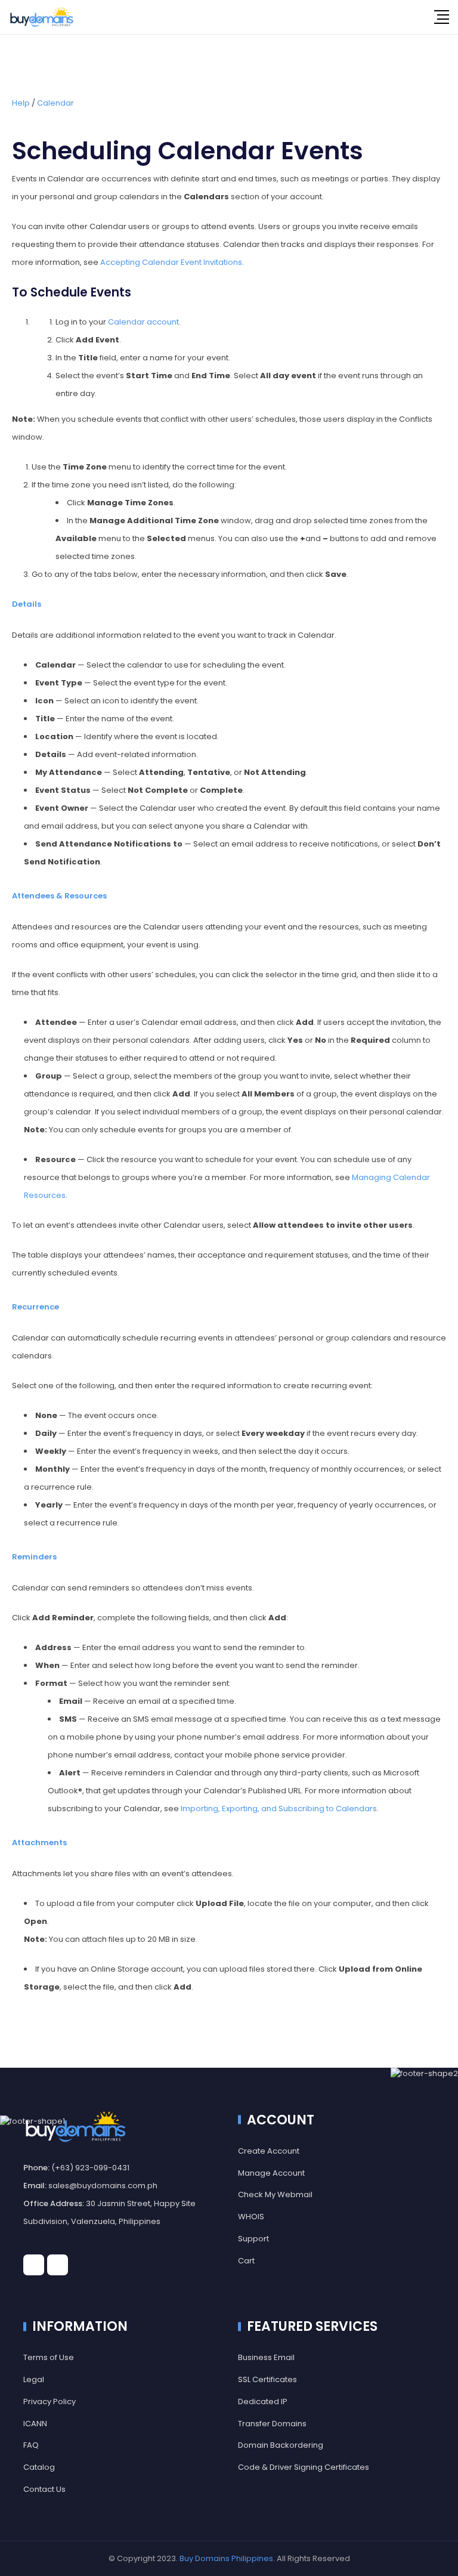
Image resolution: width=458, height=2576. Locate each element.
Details (27, 604)
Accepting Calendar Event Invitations (171, 262)
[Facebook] (34, 2265)
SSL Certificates (267, 2379)
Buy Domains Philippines (226, 2558)
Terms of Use (49, 2357)
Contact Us (44, 2489)
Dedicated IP (263, 2402)
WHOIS (251, 2217)
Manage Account (271, 2173)
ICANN (35, 2424)
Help (21, 103)
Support (253, 2239)
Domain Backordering (281, 2445)
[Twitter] (58, 2265)
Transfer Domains (272, 2424)
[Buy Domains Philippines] (42, 17)
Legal (34, 2379)
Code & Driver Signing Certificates (304, 2467)
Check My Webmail (275, 2194)
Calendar (55, 103)
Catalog (39, 2467)
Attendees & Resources (59, 896)
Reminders (34, 1557)
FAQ (31, 2445)
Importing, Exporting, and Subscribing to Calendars (279, 1809)
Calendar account (143, 322)
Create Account (269, 2151)
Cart (246, 2261)
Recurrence (35, 1307)
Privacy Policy (49, 2402)
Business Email (266, 2357)
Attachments (39, 1843)
